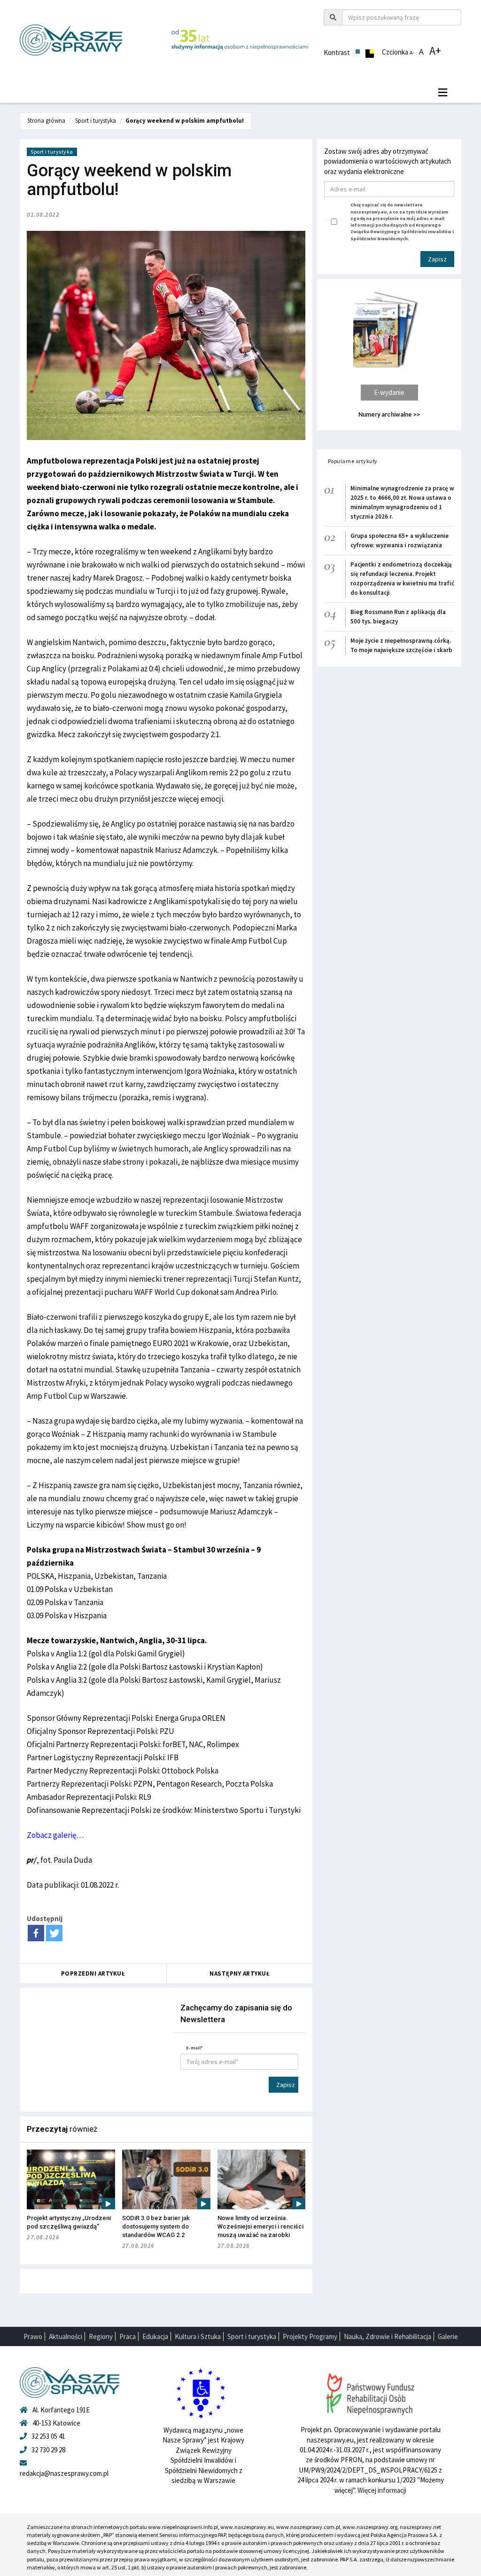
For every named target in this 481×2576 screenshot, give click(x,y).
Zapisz (286, 2085)
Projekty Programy (310, 2336)
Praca (128, 2336)
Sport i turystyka (96, 121)
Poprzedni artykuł (93, 1973)
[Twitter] (54, 1933)
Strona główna (46, 121)
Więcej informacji (382, 2490)
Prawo (33, 2336)
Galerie (448, 2336)
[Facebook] (36, 1933)
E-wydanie (389, 392)
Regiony (101, 2336)
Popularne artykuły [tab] (353, 461)
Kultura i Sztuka (198, 2336)
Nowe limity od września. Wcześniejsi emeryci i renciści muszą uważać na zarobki (260, 2226)
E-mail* (194, 2048)
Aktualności (66, 2336)
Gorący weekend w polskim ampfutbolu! (185, 121)
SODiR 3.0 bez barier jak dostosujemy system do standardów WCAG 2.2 (156, 2226)
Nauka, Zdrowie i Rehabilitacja (388, 2336)
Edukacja (155, 2336)
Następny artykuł (240, 1973)
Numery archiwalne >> (389, 414)
